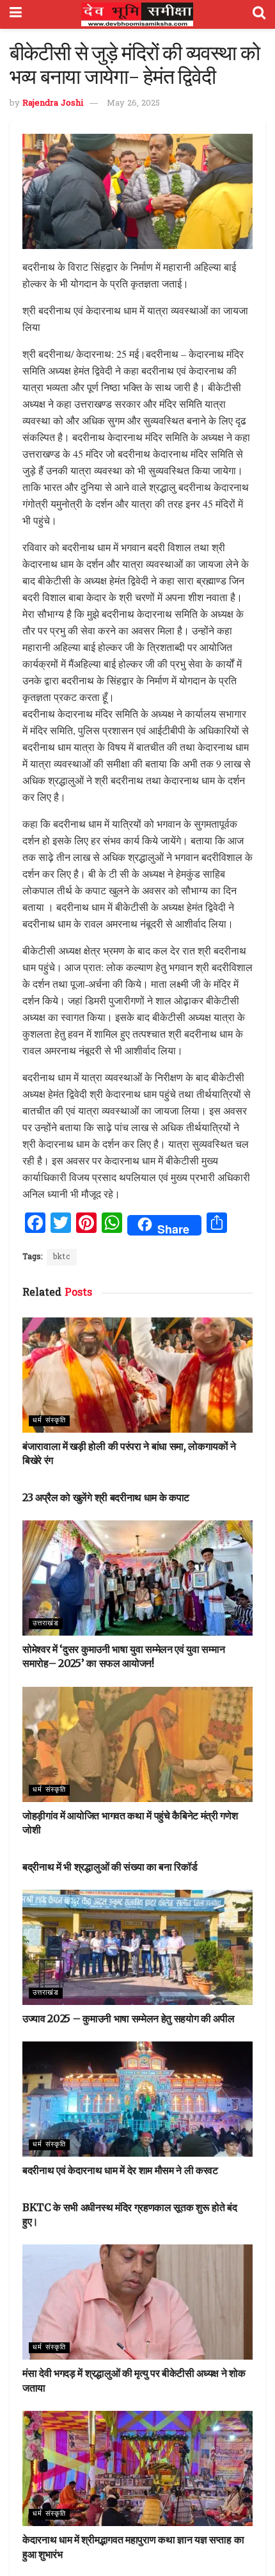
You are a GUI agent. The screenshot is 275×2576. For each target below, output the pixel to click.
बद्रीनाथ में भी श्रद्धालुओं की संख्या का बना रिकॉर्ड (110, 1867)
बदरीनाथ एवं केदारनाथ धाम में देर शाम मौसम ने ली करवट (120, 2170)
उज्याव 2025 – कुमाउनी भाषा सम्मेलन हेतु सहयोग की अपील (129, 2018)
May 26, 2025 (133, 103)
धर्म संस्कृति (49, 1421)
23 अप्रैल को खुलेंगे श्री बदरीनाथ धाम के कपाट (106, 1497)
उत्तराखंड (46, 1623)
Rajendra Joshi (53, 103)
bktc (62, 1257)
